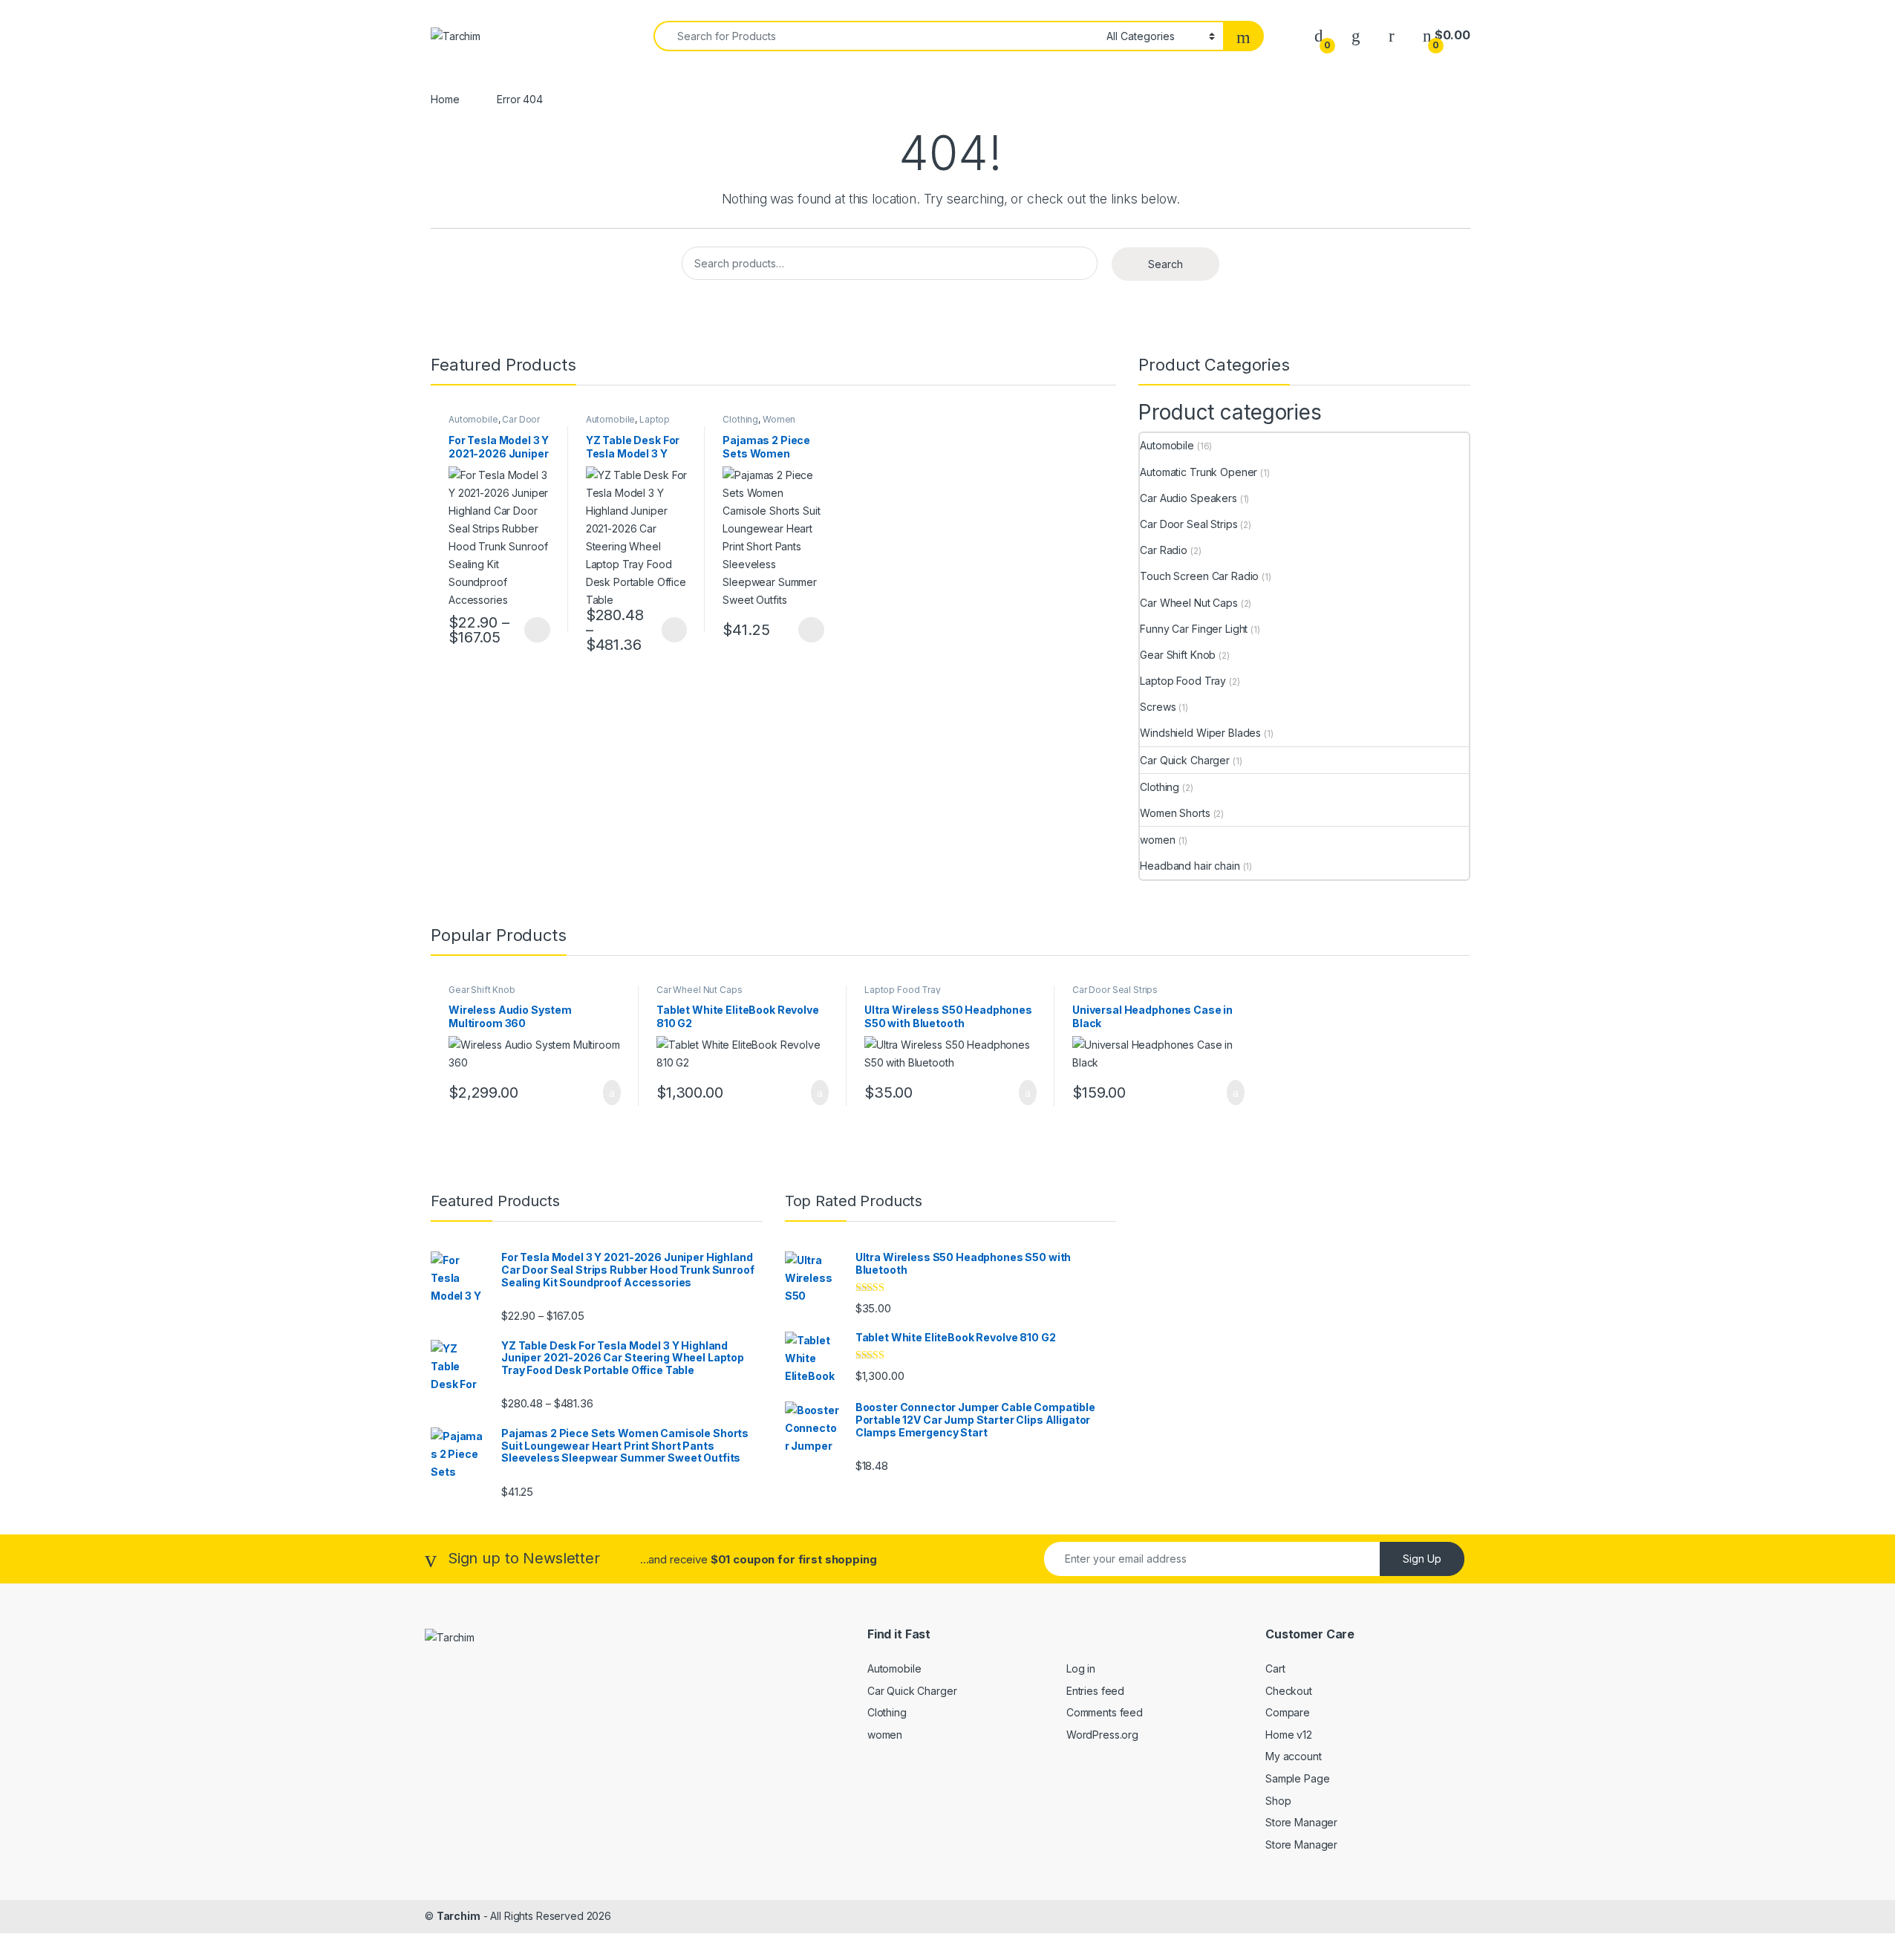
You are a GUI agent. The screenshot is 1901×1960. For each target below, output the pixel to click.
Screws (1158, 707)
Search (1165, 264)
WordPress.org (1102, 1735)
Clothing (740, 419)
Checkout (1289, 1691)
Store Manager (1301, 1822)
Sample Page (1297, 1778)
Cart (1275, 1668)
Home (445, 99)
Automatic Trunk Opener (1199, 472)
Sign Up (1422, 1559)
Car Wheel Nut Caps (1188, 603)
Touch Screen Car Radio (1199, 576)
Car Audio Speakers (1188, 498)
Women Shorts (1175, 813)
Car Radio (1164, 550)
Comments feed (1105, 1712)
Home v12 (1289, 1735)
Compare (1288, 1712)
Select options (532, 630)
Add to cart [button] (611, 1093)
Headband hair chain (1190, 866)
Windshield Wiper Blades (1200, 733)
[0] (1319, 35)
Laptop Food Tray (628, 424)
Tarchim (459, 1916)
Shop (1278, 1801)
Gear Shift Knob (1178, 655)
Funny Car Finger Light (1194, 629)
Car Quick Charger (1185, 760)
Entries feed (1095, 1691)
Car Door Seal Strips (1188, 524)
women (1157, 840)
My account (1294, 1756)
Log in (1081, 1668)
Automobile (473, 419)
